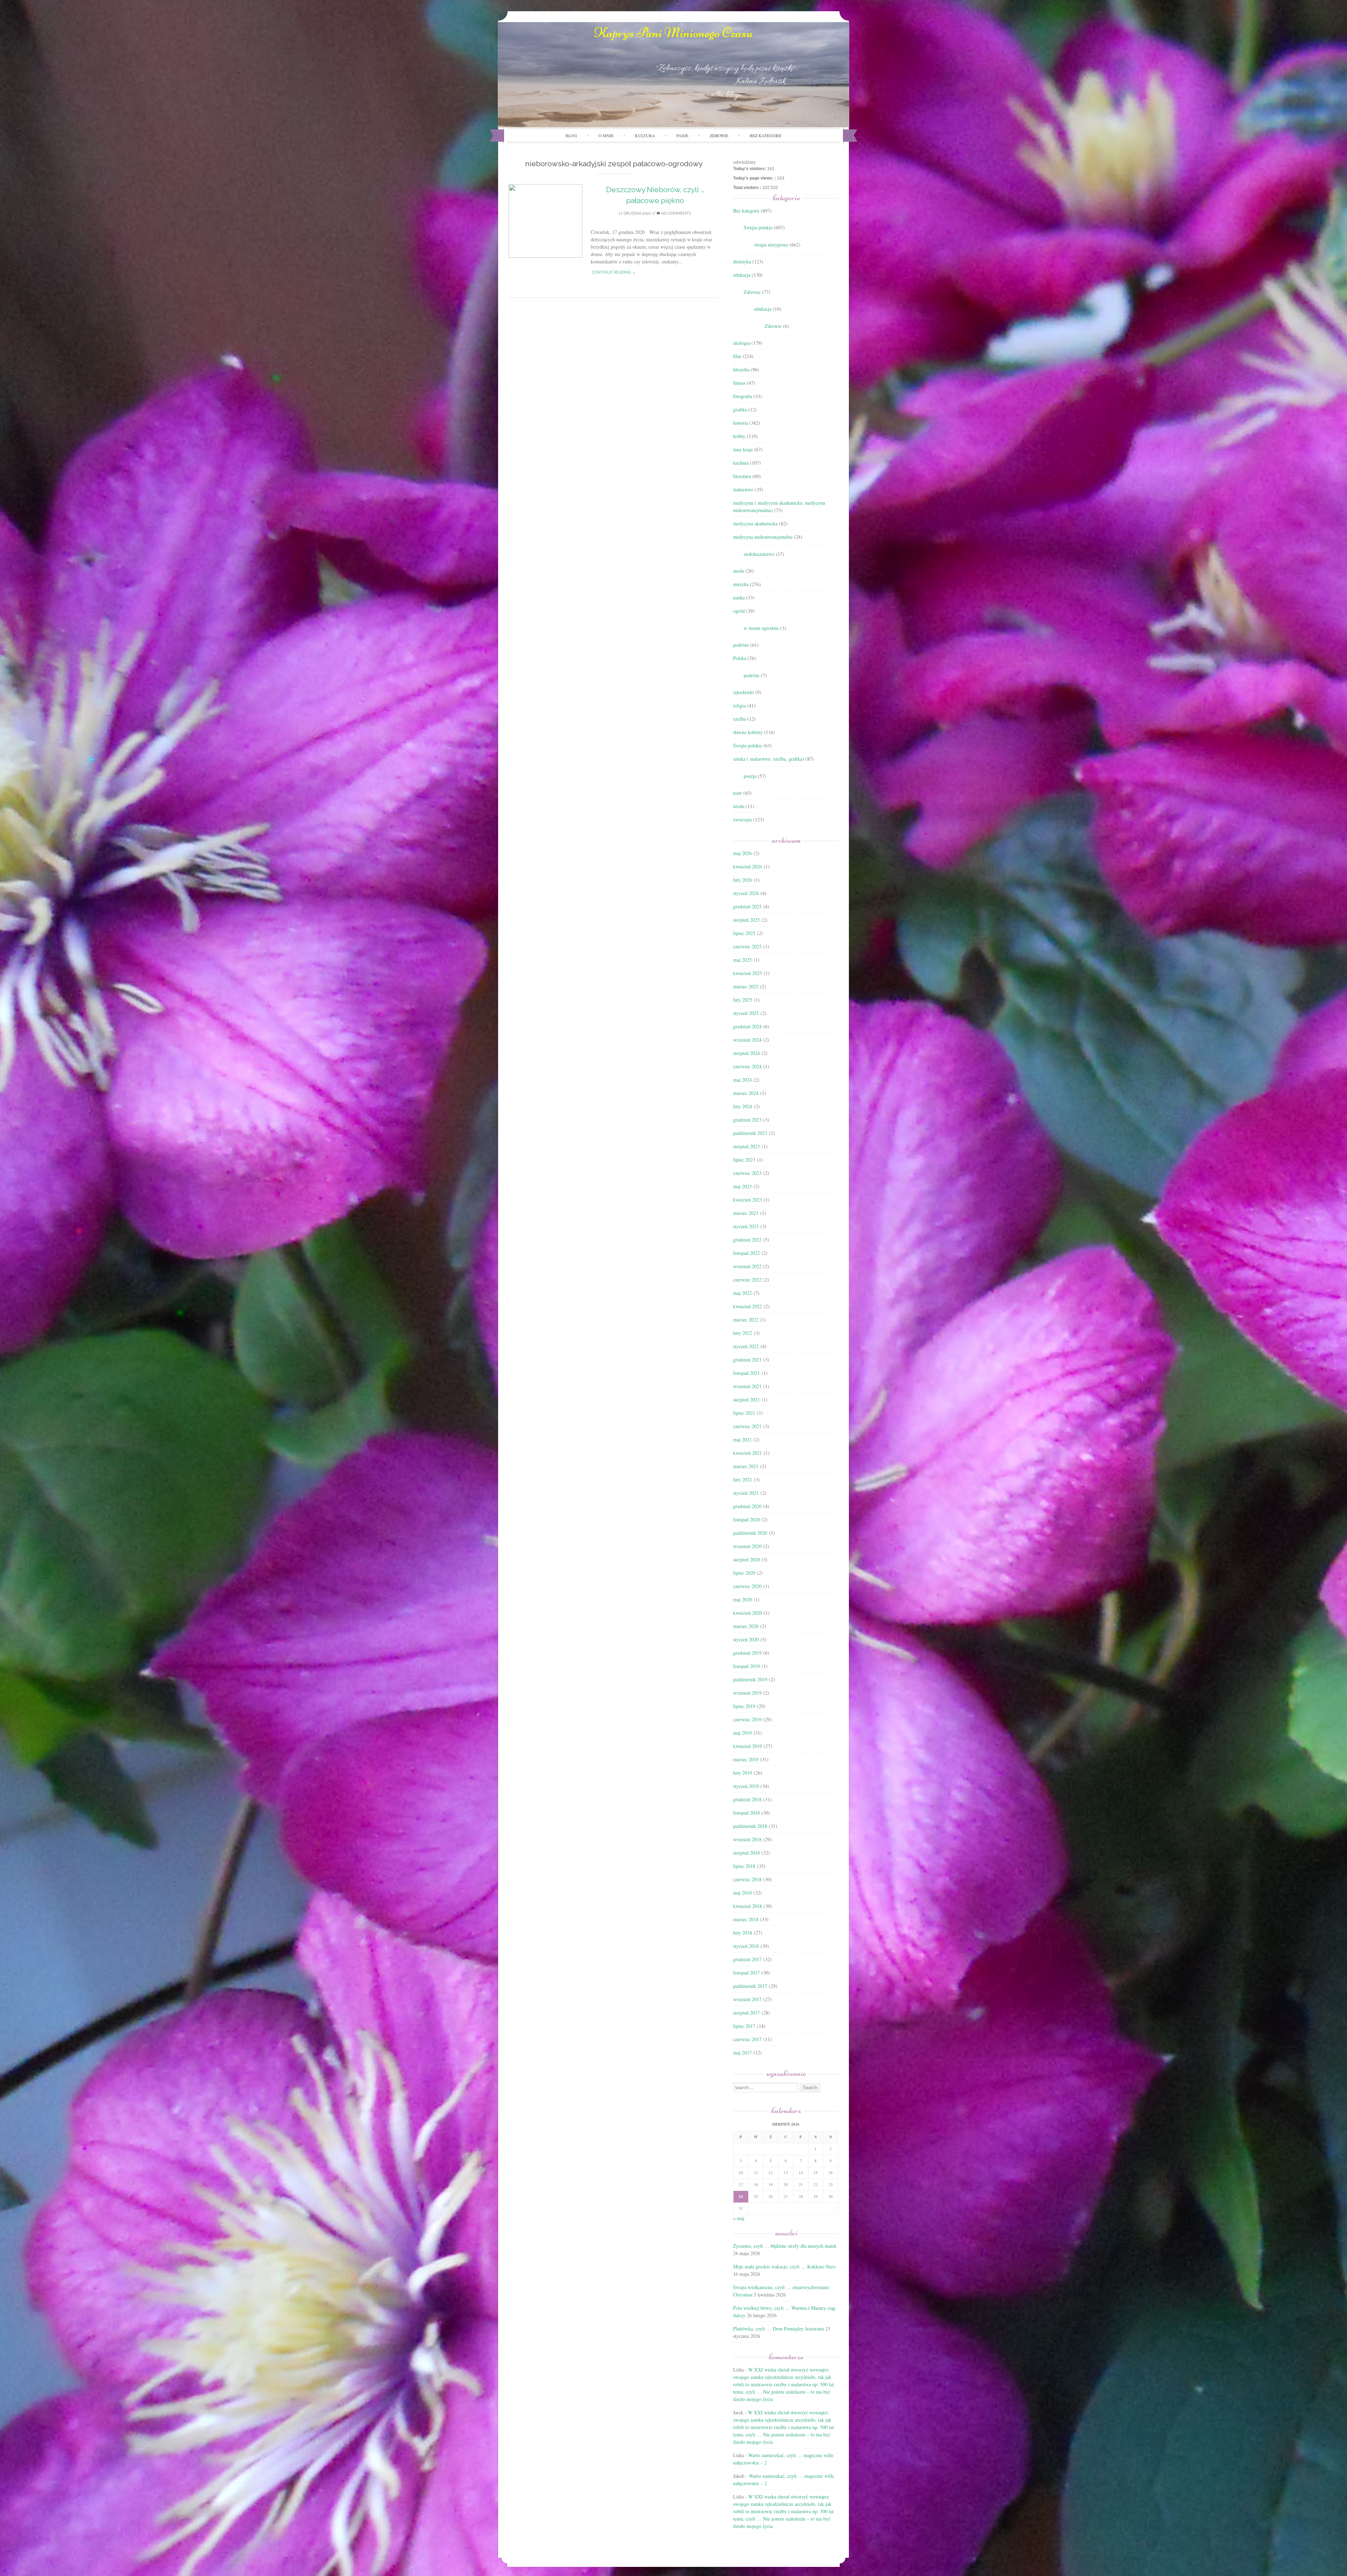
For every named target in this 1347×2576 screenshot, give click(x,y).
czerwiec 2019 (747, 1719)
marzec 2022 (746, 1320)
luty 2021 (743, 1479)
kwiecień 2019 (748, 1746)
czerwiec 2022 (747, 1280)
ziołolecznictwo (759, 554)
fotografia (743, 396)
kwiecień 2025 (748, 973)
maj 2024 (742, 1080)
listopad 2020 (746, 1519)
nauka (739, 597)
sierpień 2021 (746, 1400)
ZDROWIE (719, 135)
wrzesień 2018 (747, 1839)
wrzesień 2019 (747, 1693)
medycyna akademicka (755, 523)
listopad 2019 (746, 1666)
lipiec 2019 (744, 1706)
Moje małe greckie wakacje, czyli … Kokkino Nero (784, 2266)
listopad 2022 (746, 1253)
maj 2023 (742, 1186)
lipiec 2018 (744, 1866)
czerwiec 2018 (747, 1879)
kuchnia (741, 463)
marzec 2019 (746, 1759)
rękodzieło (743, 692)
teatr (738, 793)
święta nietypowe (771, 245)
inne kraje (743, 449)
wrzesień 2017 (747, 1999)
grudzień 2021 (747, 1360)
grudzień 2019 (747, 1653)
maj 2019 (742, 1733)
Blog (571, 135)
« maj (739, 2218)
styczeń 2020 (746, 1639)
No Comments (676, 213)
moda (739, 571)
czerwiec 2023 (747, 1173)
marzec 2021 (746, 1466)
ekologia (742, 343)
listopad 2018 (746, 1813)
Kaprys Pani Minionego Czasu (673, 33)
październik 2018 (750, 1826)
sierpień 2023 (746, 1146)
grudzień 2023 (747, 1120)
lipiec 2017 (744, 2026)
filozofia (741, 369)
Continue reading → (614, 272)
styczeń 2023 (746, 1226)
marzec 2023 (746, 1213)
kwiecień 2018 (748, 1906)
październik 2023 (750, 1133)
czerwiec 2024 (747, 1066)
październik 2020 (750, 1533)
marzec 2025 (746, 986)
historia (740, 423)
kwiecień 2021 (748, 1453)
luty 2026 (743, 880)
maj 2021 (742, 1440)
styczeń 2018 (746, 1946)
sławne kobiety (748, 732)
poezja (750, 776)
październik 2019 (750, 1679)
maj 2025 (742, 960)
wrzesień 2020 (747, 1546)
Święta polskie (758, 227)
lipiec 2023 (744, 1160)
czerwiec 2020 (747, 1586)
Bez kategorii (765, 135)
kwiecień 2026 (748, 866)
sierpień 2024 (746, 1053)
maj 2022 (742, 1293)
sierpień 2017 (746, 2013)
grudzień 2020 (747, 1506)
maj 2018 (742, 1893)
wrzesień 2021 (747, 1386)
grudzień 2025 (747, 906)
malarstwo (743, 489)
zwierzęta (742, 819)
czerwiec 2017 (747, 2039)
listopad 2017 (746, 1973)
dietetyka (742, 261)
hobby (739, 436)
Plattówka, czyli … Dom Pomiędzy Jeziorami (779, 2329)
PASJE (682, 135)
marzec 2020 (746, 1626)
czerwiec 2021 (747, 1426)
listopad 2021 (746, 1373)
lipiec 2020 (744, 1573)
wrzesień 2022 (747, 1266)
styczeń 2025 (746, 1013)
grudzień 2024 (747, 1026)
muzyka (741, 584)
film (737, 356)
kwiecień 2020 (748, 1613)
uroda (739, 806)
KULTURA (645, 135)
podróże (741, 645)
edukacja (742, 275)
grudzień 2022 (747, 1240)
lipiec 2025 (744, 933)
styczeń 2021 (746, 1493)
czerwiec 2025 (747, 946)
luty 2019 (743, 1773)
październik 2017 (750, 1986)
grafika (740, 409)
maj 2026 (742, 853)
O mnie (606, 135)
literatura (742, 476)
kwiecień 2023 (748, 1200)
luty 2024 (743, 1106)
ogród (739, 611)
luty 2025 (743, 1000)
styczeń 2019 (746, 1786)
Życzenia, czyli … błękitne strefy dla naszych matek (785, 2246)
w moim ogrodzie (761, 628)
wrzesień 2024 (747, 1040)
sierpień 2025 (746, 920)
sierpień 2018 (746, 1853)
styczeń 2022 (746, 1346)
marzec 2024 (746, 1093)
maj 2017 (742, 2053)
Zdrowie (752, 292)
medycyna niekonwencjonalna (763, 537)
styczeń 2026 (746, 893)
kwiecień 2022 (748, 1306)
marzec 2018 (746, 1919)
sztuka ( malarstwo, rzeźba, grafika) (769, 759)
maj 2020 (742, 1599)
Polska (740, 658)
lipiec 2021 (744, 1413)
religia (739, 705)
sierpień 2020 (746, 1559)
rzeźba (739, 719)
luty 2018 (743, 1933)
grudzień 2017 (747, 1959)
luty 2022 (743, 1333)
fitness (739, 383)
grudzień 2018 (747, 1799)
